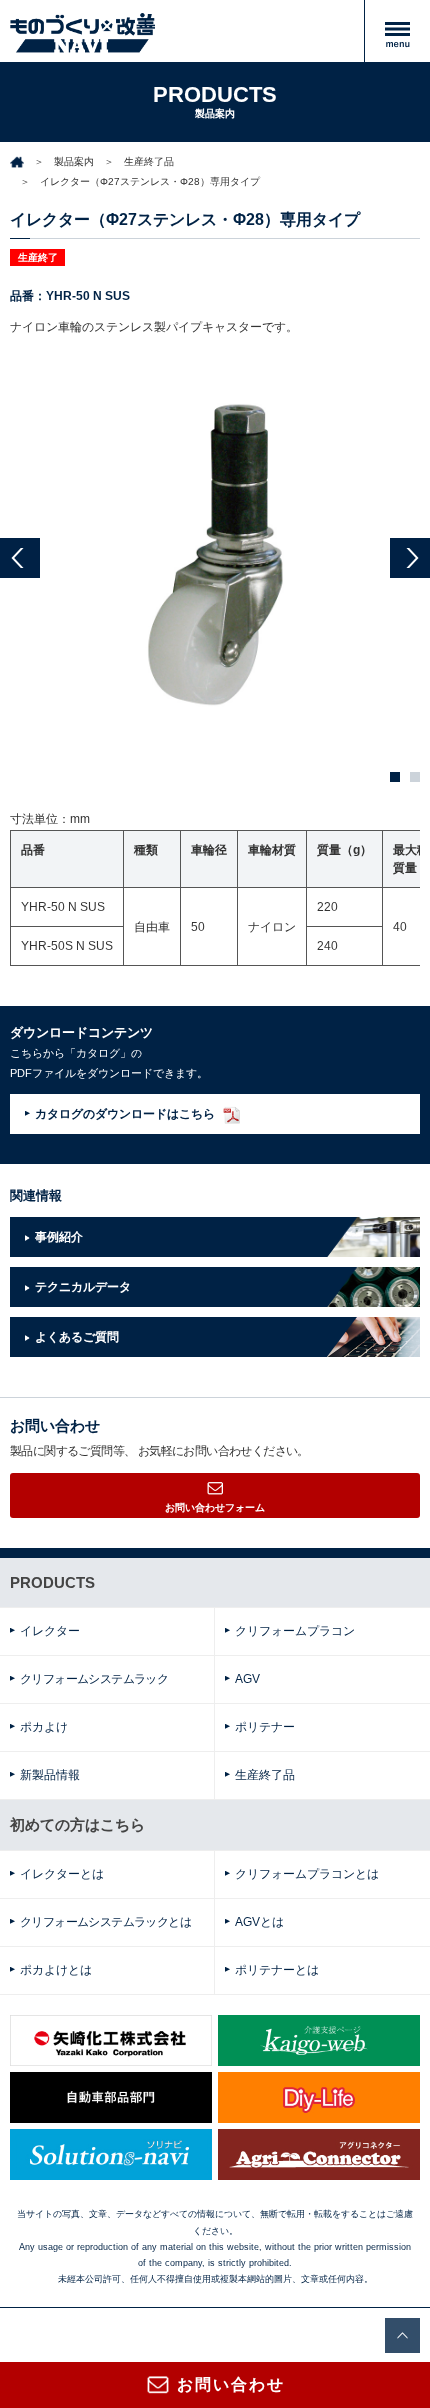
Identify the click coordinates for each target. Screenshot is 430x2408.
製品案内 (74, 161)
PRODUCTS (52, 1582)
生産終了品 (149, 161)
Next (410, 558)
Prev (20, 558)
